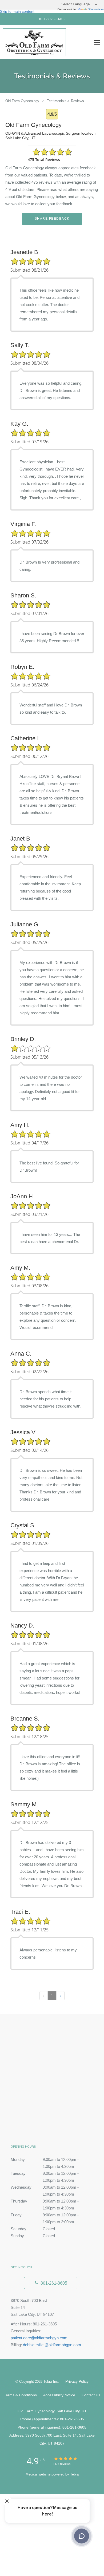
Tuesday (45, 2174)
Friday (45, 2216)
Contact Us (91, 2395)
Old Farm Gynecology (22, 101)
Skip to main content (17, 11)
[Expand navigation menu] (97, 42)
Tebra (74, 2474)
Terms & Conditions (20, 2395)
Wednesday (45, 2188)
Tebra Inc (51, 2382)
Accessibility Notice (59, 2395)
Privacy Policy (77, 2381)
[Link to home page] (45, 42)
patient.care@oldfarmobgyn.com (39, 2338)
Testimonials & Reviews (65, 101)
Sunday (33, 2236)
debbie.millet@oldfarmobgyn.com (52, 2345)
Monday (45, 2160)
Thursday (45, 2202)
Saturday (33, 2229)
